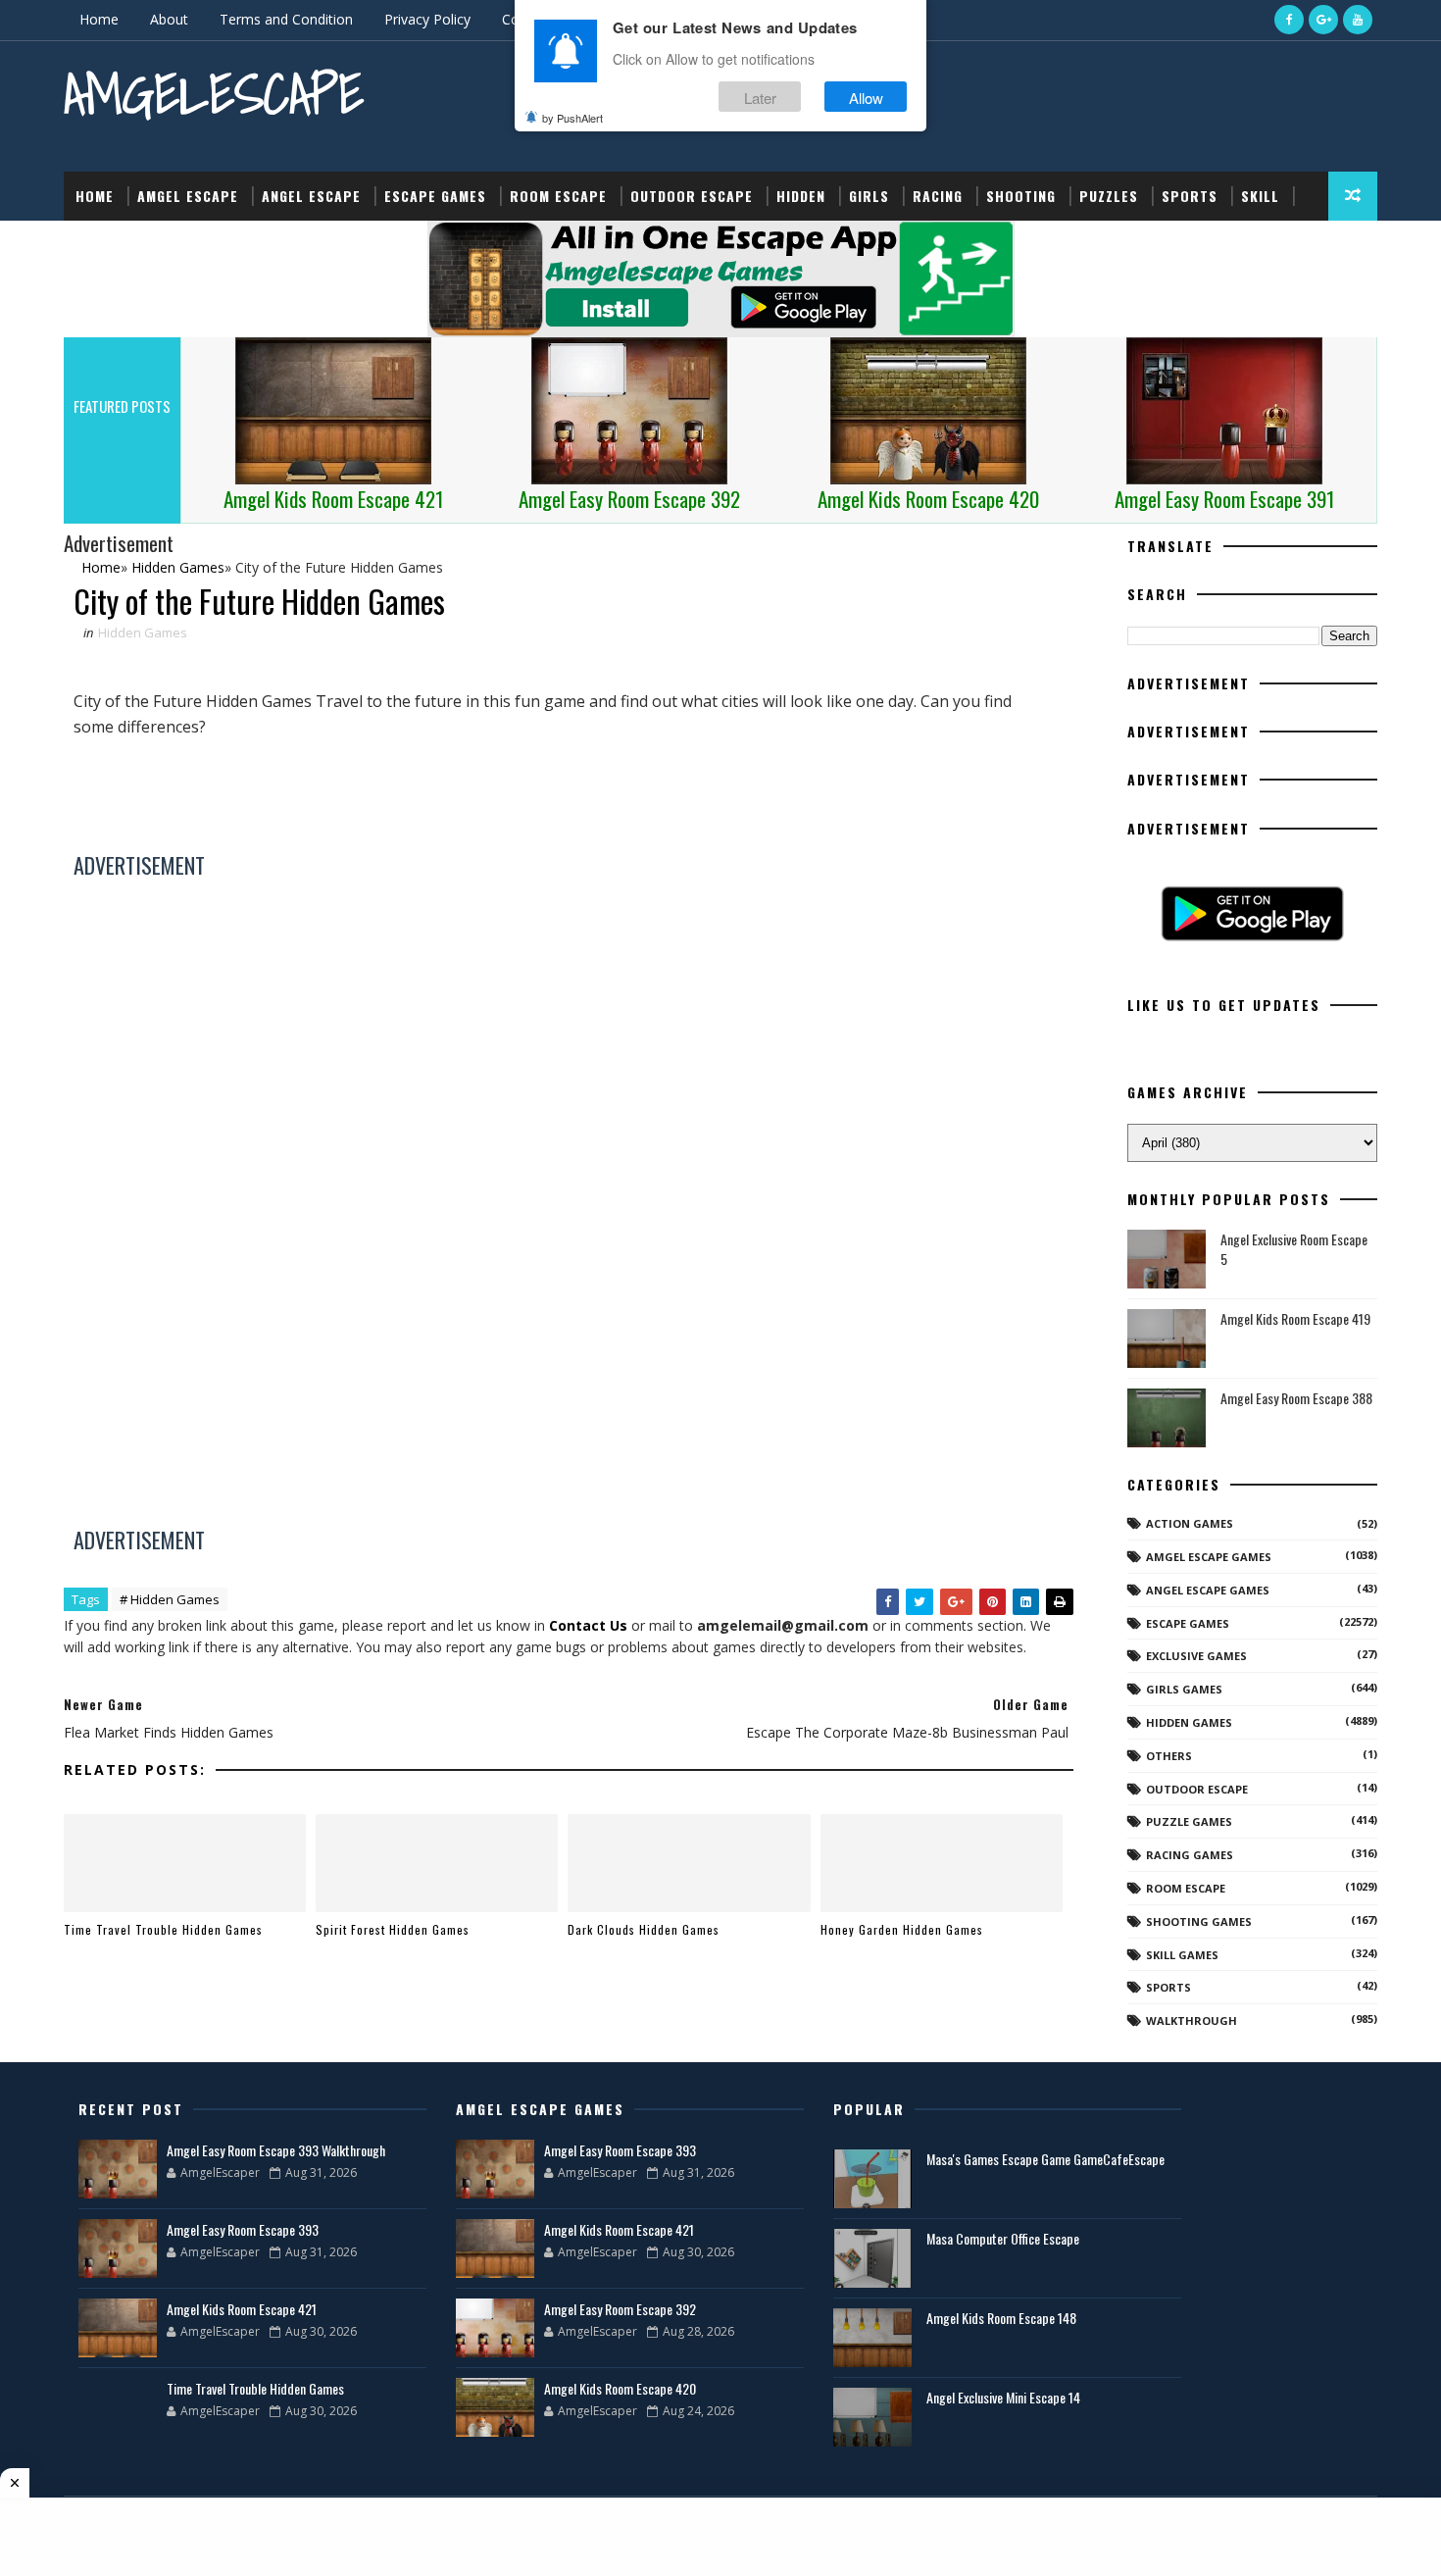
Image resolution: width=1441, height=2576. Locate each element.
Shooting (1021, 196)
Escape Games (435, 196)
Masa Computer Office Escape (1003, 2238)
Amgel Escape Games (1209, 1557)
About (169, 19)
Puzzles (1109, 196)
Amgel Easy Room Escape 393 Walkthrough (276, 2150)
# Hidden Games (170, 1599)
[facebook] (1289, 20)
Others (1169, 1756)
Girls (869, 196)
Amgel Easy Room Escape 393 (243, 2229)
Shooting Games (1199, 1921)
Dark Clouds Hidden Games (644, 1929)
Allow (866, 97)
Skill (1260, 196)
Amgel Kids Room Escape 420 (620, 2388)
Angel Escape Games (1208, 1590)
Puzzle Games (1189, 1821)
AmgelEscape (214, 94)
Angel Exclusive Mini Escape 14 (1003, 2397)
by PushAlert (572, 118)
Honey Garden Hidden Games (902, 1929)
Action (100, 245)
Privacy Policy (427, 19)
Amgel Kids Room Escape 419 (1295, 1318)
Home (99, 19)
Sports (1190, 196)
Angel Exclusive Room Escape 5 (1294, 1249)
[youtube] (1358, 20)
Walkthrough (1192, 2020)
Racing (938, 196)
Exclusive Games (1196, 1656)
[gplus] (1323, 20)
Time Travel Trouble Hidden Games (163, 1929)
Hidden (801, 196)
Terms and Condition (286, 19)
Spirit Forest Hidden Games (393, 1929)
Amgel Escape (188, 196)
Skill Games (1182, 1955)
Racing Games (1190, 1855)
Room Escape (558, 196)
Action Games (1190, 1523)
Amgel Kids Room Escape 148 (1001, 2318)
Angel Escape (311, 196)
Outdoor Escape (692, 196)
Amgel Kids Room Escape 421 (242, 2309)
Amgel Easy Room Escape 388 (1296, 1398)
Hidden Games (143, 632)
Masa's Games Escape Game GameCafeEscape (1045, 2159)
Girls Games (1184, 1689)
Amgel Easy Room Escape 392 (620, 2309)
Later (760, 97)
